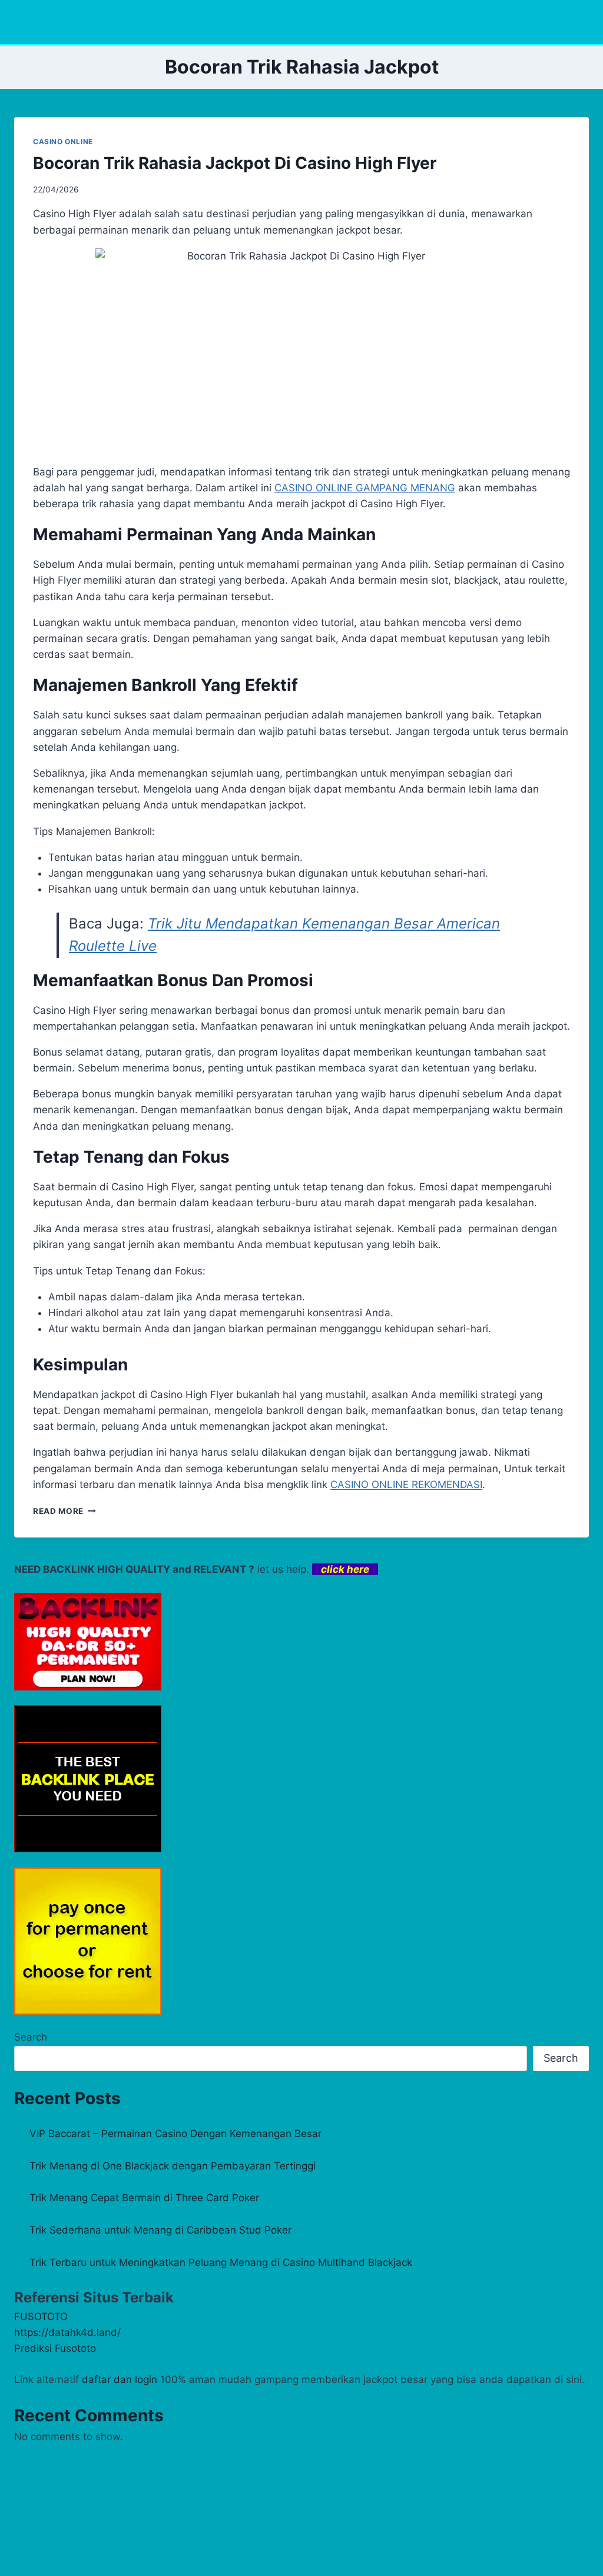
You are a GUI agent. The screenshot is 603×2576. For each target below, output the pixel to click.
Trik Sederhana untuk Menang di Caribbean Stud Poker (160, 2230)
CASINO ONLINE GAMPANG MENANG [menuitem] (365, 488)
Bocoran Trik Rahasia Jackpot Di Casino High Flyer (235, 163)
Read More (64, 1511)
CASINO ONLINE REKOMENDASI (406, 1485)
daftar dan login (120, 2379)
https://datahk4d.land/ (67, 2332)
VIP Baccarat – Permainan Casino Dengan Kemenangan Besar (175, 2134)
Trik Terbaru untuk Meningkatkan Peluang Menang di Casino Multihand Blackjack (221, 2262)
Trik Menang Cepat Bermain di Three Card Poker (144, 2198)
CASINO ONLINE (63, 142)
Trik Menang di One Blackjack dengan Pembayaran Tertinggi (173, 2166)
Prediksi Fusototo (55, 2348)
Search (31, 2037)
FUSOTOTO (41, 2317)
